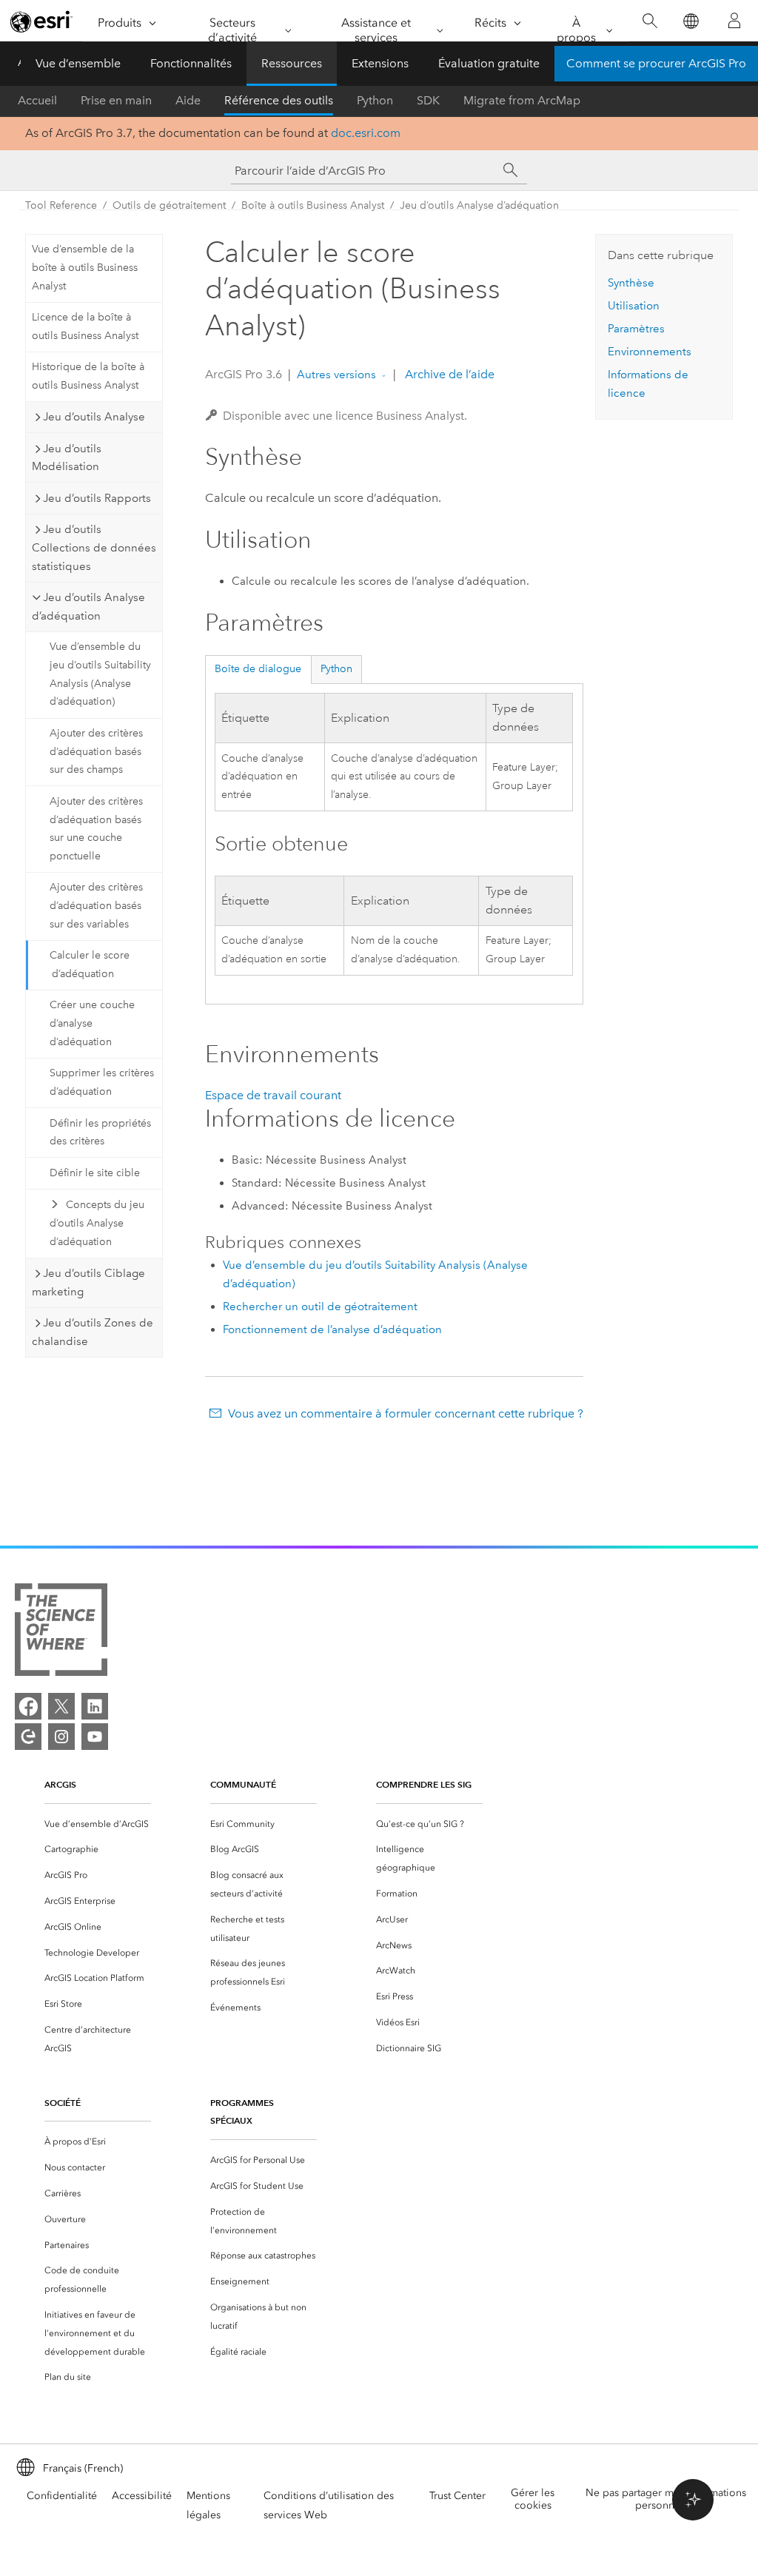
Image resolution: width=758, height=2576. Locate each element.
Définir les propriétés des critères (100, 1133)
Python (375, 100)
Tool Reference (61, 205)
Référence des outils (279, 100)
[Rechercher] (650, 21)
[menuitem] (98, 1824)
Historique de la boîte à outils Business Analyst (88, 376)
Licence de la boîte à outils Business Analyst (85, 326)
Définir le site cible (95, 1173)
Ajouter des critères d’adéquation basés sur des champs (96, 752)
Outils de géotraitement (169, 205)
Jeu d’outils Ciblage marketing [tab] (88, 1282)
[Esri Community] (28, 1737)
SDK (428, 100)
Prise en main (116, 100)
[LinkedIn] (95, 1706)
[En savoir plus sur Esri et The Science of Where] (61, 1633)
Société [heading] (63, 2103)
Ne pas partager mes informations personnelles (666, 2499)
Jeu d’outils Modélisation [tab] (67, 458)
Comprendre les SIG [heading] (424, 1784)
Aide (188, 100)
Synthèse (631, 283)
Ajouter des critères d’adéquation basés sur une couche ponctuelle (96, 829)
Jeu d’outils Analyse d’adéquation (479, 205)
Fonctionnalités (191, 63)
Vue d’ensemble (78, 63)
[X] (61, 1706)
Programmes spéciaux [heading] (242, 2112)
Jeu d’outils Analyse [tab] (94, 417)
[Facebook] (28, 1706)
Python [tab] (336, 669)
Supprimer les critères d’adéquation (102, 1082)
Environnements (650, 352)
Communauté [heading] (243, 1784)
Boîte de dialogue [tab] (258, 669)
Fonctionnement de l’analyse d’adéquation (332, 1329)
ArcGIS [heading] (60, 1784)
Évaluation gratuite (489, 63)
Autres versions (336, 375)
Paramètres (636, 329)
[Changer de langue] (690, 21)
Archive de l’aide (448, 374)
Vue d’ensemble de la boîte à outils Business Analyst (85, 268)
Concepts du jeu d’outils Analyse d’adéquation (97, 1223)
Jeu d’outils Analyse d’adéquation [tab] (88, 607)
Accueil (37, 100)
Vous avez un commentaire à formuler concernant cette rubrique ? (405, 1413)
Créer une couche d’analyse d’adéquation (92, 1023)
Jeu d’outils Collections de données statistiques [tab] (94, 548)
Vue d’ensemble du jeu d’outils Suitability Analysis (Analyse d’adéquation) (100, 674)
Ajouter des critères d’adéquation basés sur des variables (96, 906)
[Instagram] (61, 1737)
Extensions (380, 63)
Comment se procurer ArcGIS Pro (656, 63)
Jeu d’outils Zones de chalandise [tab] (93, 1332)
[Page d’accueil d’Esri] (41, 21)
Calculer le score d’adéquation (90, 965)
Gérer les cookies (533, 2499)
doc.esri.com (366, 133)
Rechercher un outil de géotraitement (320, 1307)
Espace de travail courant (273, 1095)
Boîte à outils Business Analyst (313, 205)
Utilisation (634, 306)
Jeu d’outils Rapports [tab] (97, 498)
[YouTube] (95, 1737)
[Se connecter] (734, 21)
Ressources (292, 63)
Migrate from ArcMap (522, 100)
